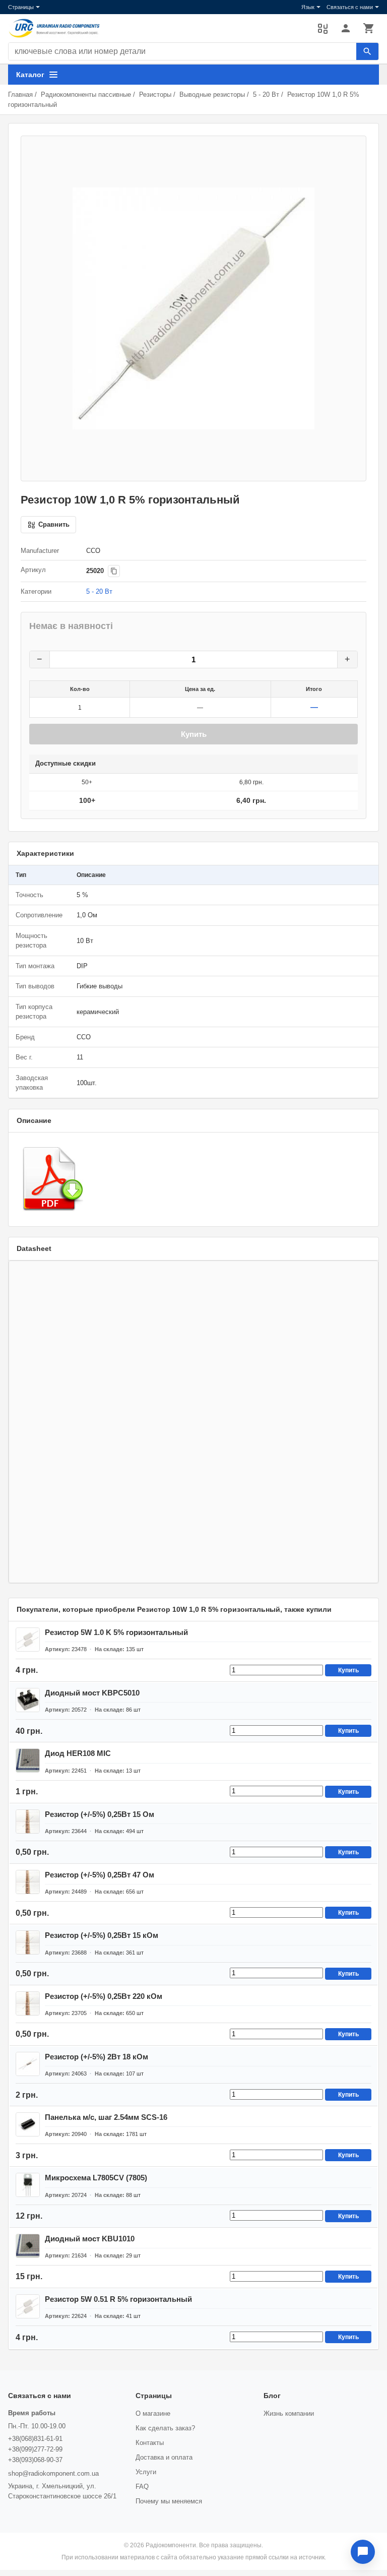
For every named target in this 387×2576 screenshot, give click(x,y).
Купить (194, 734)
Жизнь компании (289, 2413)
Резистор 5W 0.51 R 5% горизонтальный (118, 2299)
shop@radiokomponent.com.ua (53, 2473)
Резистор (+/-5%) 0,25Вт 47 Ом (100, 1875)
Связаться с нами (350, 7)
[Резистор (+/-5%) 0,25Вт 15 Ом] (28, 1821)
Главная (20, 95)
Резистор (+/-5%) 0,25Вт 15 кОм (102, 1935)
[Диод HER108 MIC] (28, 1761)
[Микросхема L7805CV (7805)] (28, 2185)
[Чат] (363, 2552)
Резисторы (155, 95)
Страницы (21, 7)
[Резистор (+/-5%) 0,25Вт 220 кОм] (28, 2003)
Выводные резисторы (212, 95)
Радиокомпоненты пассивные (86, 95)
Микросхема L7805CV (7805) (96, 2178)
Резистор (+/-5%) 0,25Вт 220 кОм (104, 1996)
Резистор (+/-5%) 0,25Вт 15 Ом (100, 1814)
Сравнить (322, 28)
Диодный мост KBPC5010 (92, 1693)
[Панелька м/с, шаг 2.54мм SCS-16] (28, 2124)
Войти (346, 28)
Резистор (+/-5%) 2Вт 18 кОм (96, 2057)
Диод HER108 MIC (78, 1753)
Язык (308, 7)
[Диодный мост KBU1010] (28, 2246)
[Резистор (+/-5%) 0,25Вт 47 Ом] (28, 1882)
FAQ (142, 2487)
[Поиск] (367, 51)
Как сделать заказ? (165, 2428)
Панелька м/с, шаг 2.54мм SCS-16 (106, 2117)
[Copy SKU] (114, 571)
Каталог (30, 75)
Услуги (146, 2472)
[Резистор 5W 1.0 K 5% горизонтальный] (28, 1640)
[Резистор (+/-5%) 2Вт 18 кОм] (28, 2064)
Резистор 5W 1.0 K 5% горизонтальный (116, 1632)
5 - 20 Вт (266, 95)
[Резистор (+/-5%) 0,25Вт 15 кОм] (28, 1942)
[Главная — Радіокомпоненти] (158, 28)
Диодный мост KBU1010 (90, 2239)
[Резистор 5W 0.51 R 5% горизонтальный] (28, 2306)
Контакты (150, 2443)
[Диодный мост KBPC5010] (28, 1700)
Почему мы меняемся (169, 2501)
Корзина (369, 28)
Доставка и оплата (164, 2457)
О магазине (153, 2413)
